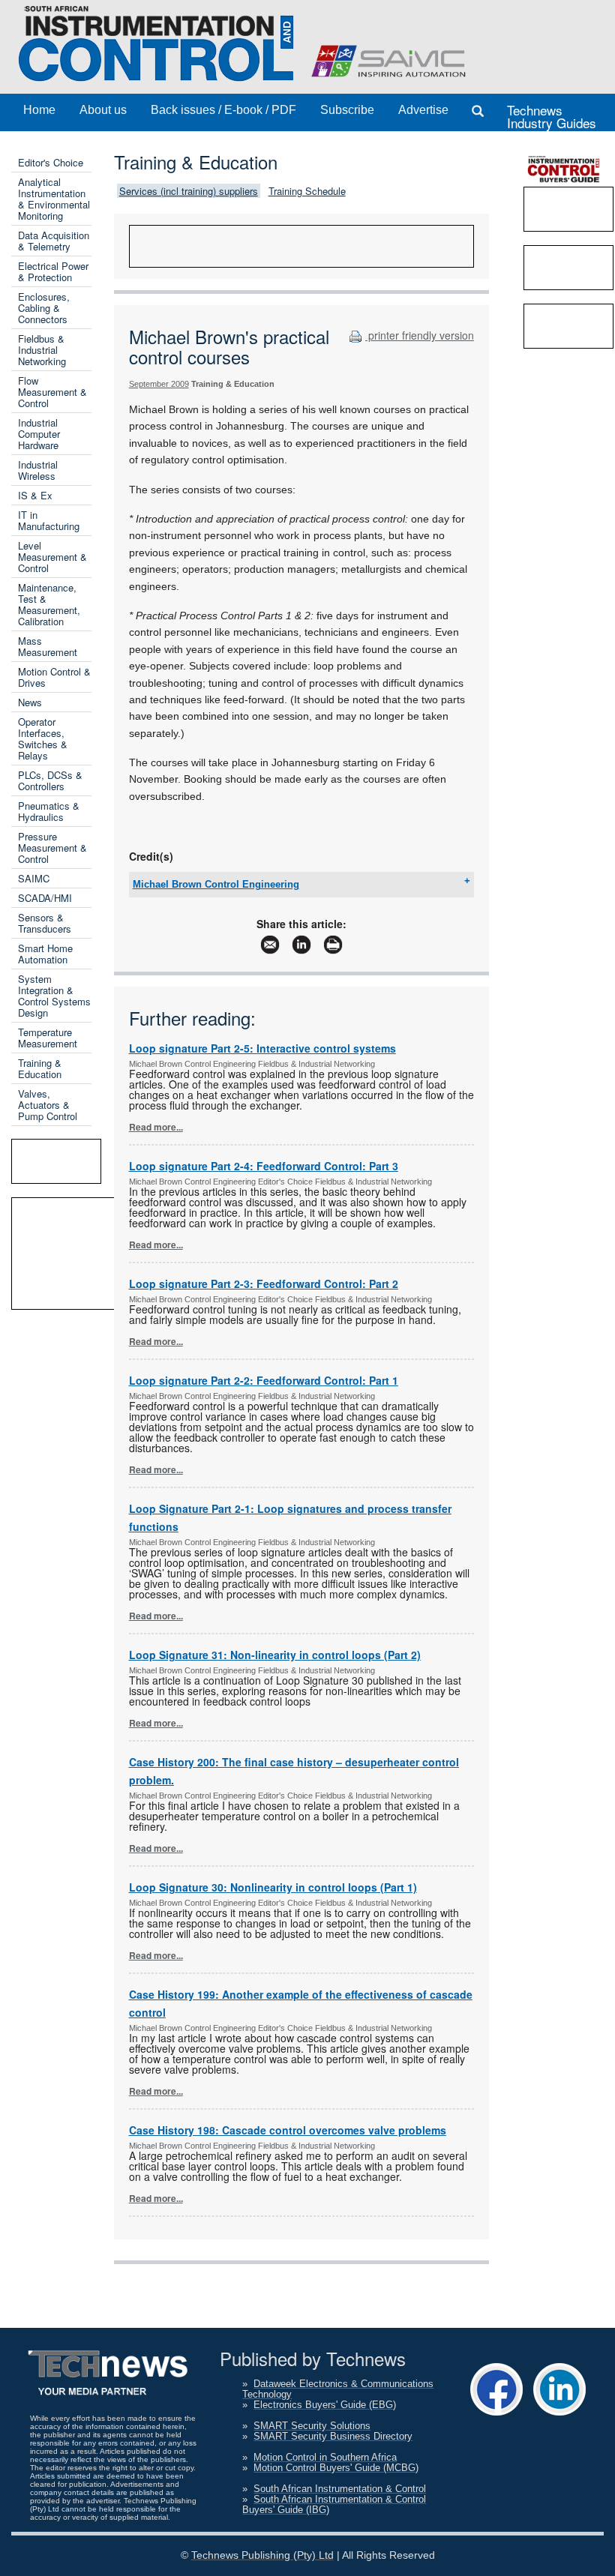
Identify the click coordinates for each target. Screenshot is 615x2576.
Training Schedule (307, 191)
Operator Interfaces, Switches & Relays (43, 738)
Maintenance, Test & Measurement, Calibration (49, 604)
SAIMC (34, 878)
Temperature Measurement (48, 1038)
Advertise (423, 110)
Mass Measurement (48, 646)
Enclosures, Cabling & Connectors (44, 308)
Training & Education (40, 1068)
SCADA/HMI (45, 898)
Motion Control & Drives (54, 677)
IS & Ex (35, 495)
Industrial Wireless (38, 470)
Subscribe (347, 110)
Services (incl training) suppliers (189, 191)
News (30, 702)
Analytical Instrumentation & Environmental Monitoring (54, 199)
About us (103, 110)
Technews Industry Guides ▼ (552, 116)
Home (39, 110)
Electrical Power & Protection (53, 271)
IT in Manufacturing (49, 520)
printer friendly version (420, 335)
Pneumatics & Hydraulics (49, 811)
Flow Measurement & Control (52, 392)
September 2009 (159, 384)
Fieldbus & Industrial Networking (42, 350)
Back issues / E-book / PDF (223, 110)
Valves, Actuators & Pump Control (48, 1105)
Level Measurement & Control (52, 557)
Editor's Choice (51, 162)
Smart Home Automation (45, 954)
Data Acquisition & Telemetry (54, 241)
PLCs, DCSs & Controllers (50, 780)
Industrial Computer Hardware (39, 434)
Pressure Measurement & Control (52, 848)
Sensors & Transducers (45, 923)
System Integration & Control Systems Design (54, 996)
